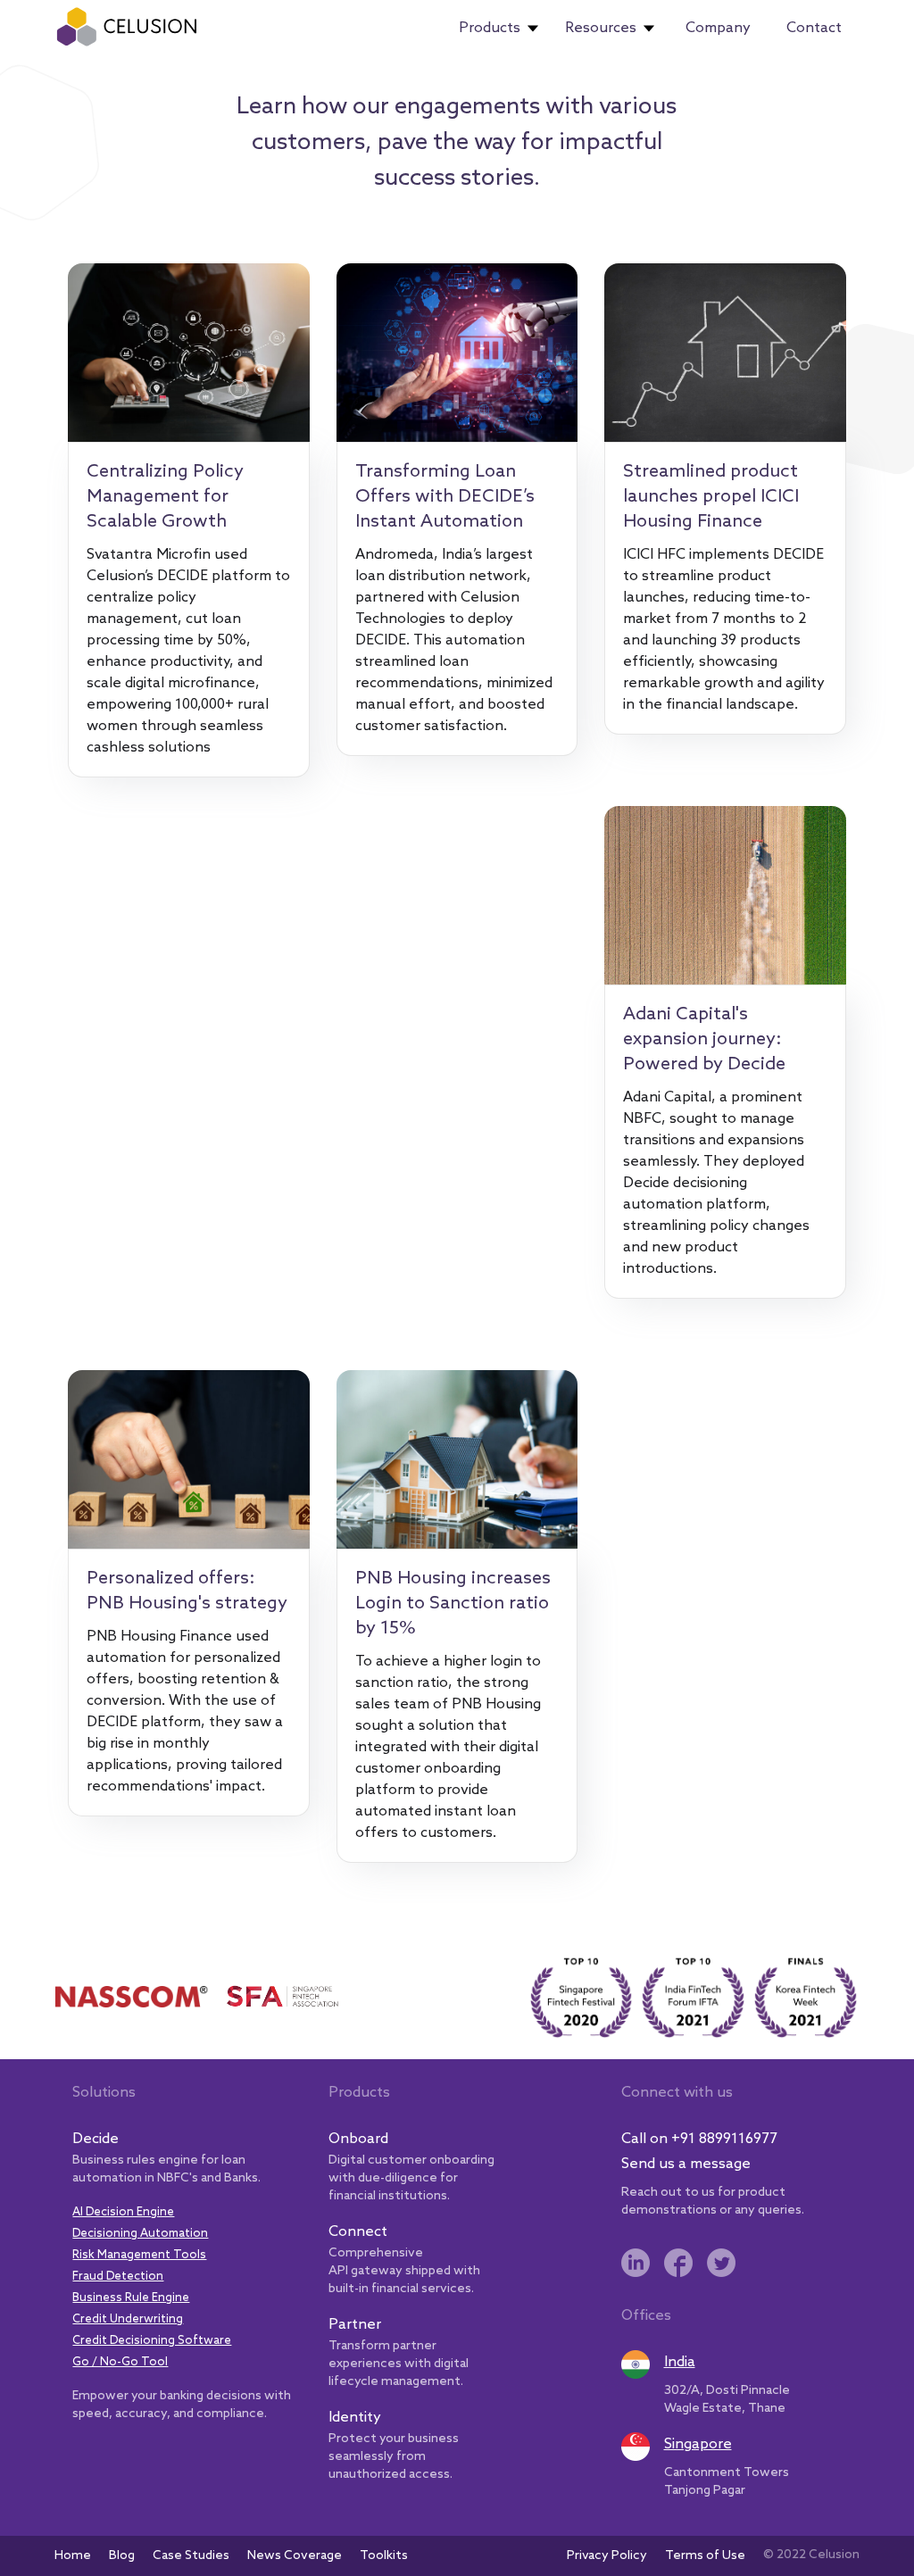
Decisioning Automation (140, 2234)
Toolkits (384, 2556)
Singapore (698, 2444)
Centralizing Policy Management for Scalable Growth (165, 497)
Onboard (358, 2139)
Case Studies (191, 2556)
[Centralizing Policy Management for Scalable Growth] (188, 353)
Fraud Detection (118, 2277)
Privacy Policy (607, 2556)
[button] (499, 29)
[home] (127, 27)
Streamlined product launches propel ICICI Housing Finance (711, 497)
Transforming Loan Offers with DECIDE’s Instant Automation (445, 497)
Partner (355, 2325)
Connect (358, 2232)
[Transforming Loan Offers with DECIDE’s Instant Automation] (457, 353)
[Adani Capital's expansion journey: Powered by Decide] (725, 895)
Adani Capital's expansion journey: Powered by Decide (704, 1040)
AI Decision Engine (123, 2212)
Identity (355, 2418)
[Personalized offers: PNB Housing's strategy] (188, 1459)
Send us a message (686, 2164)
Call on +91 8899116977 (699, 2139)
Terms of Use (705, 2556)
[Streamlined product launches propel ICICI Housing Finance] (725, 353)
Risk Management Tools (139, 2255)
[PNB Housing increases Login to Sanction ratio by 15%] (457, 1459)
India (680, 2362)
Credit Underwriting (128, 2319)
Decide (96, 2139)
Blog (122, 2556)
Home (73, 2556)
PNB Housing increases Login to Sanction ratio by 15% (453, 1604)
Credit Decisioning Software (152, 2341)
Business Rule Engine (131, 2298)
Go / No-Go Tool (120, 2362)
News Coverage (295, 2556)
